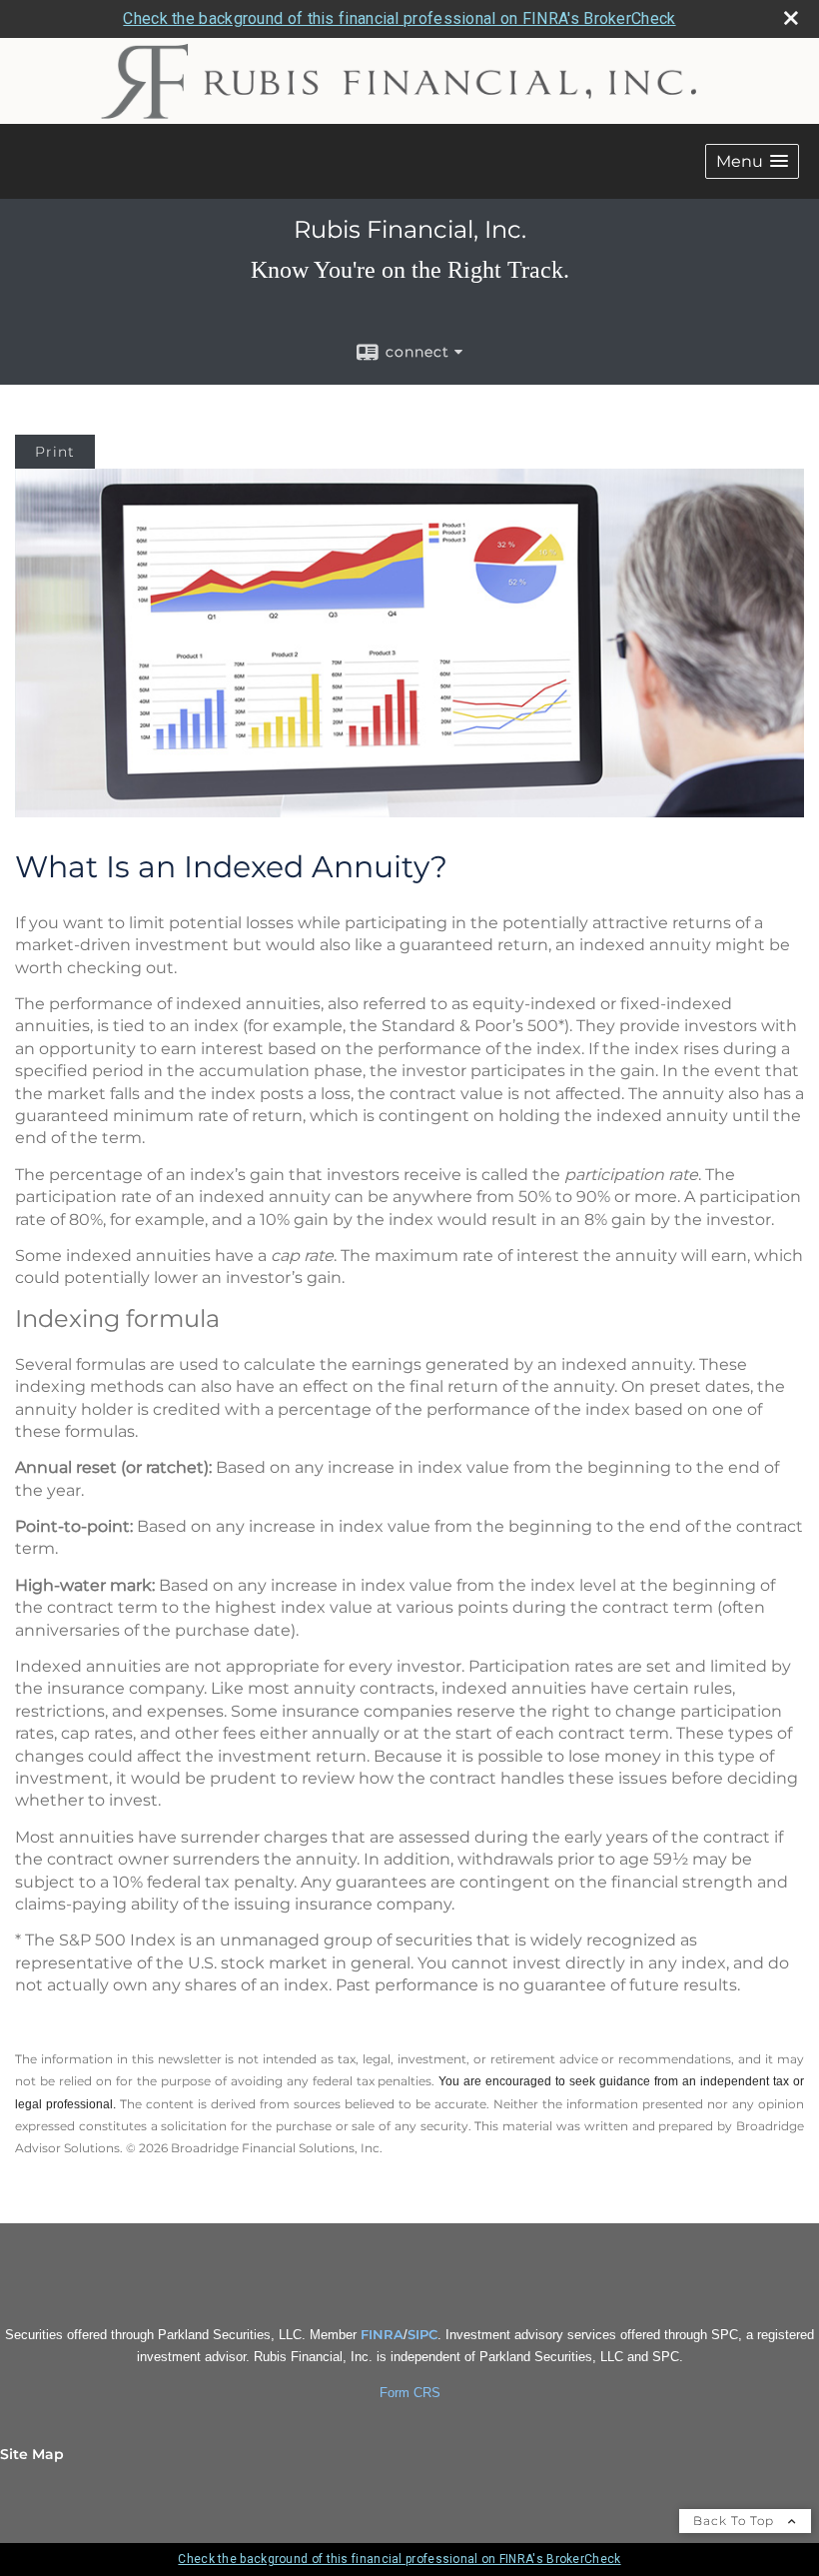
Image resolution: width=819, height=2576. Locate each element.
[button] (752, 161)
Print (55, 452)
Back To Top (736, 2521)
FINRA (382, 2334)
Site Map (32, 2454)
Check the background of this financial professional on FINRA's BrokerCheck (399, 18)
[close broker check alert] (791, 18)
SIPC (422, 2334)
